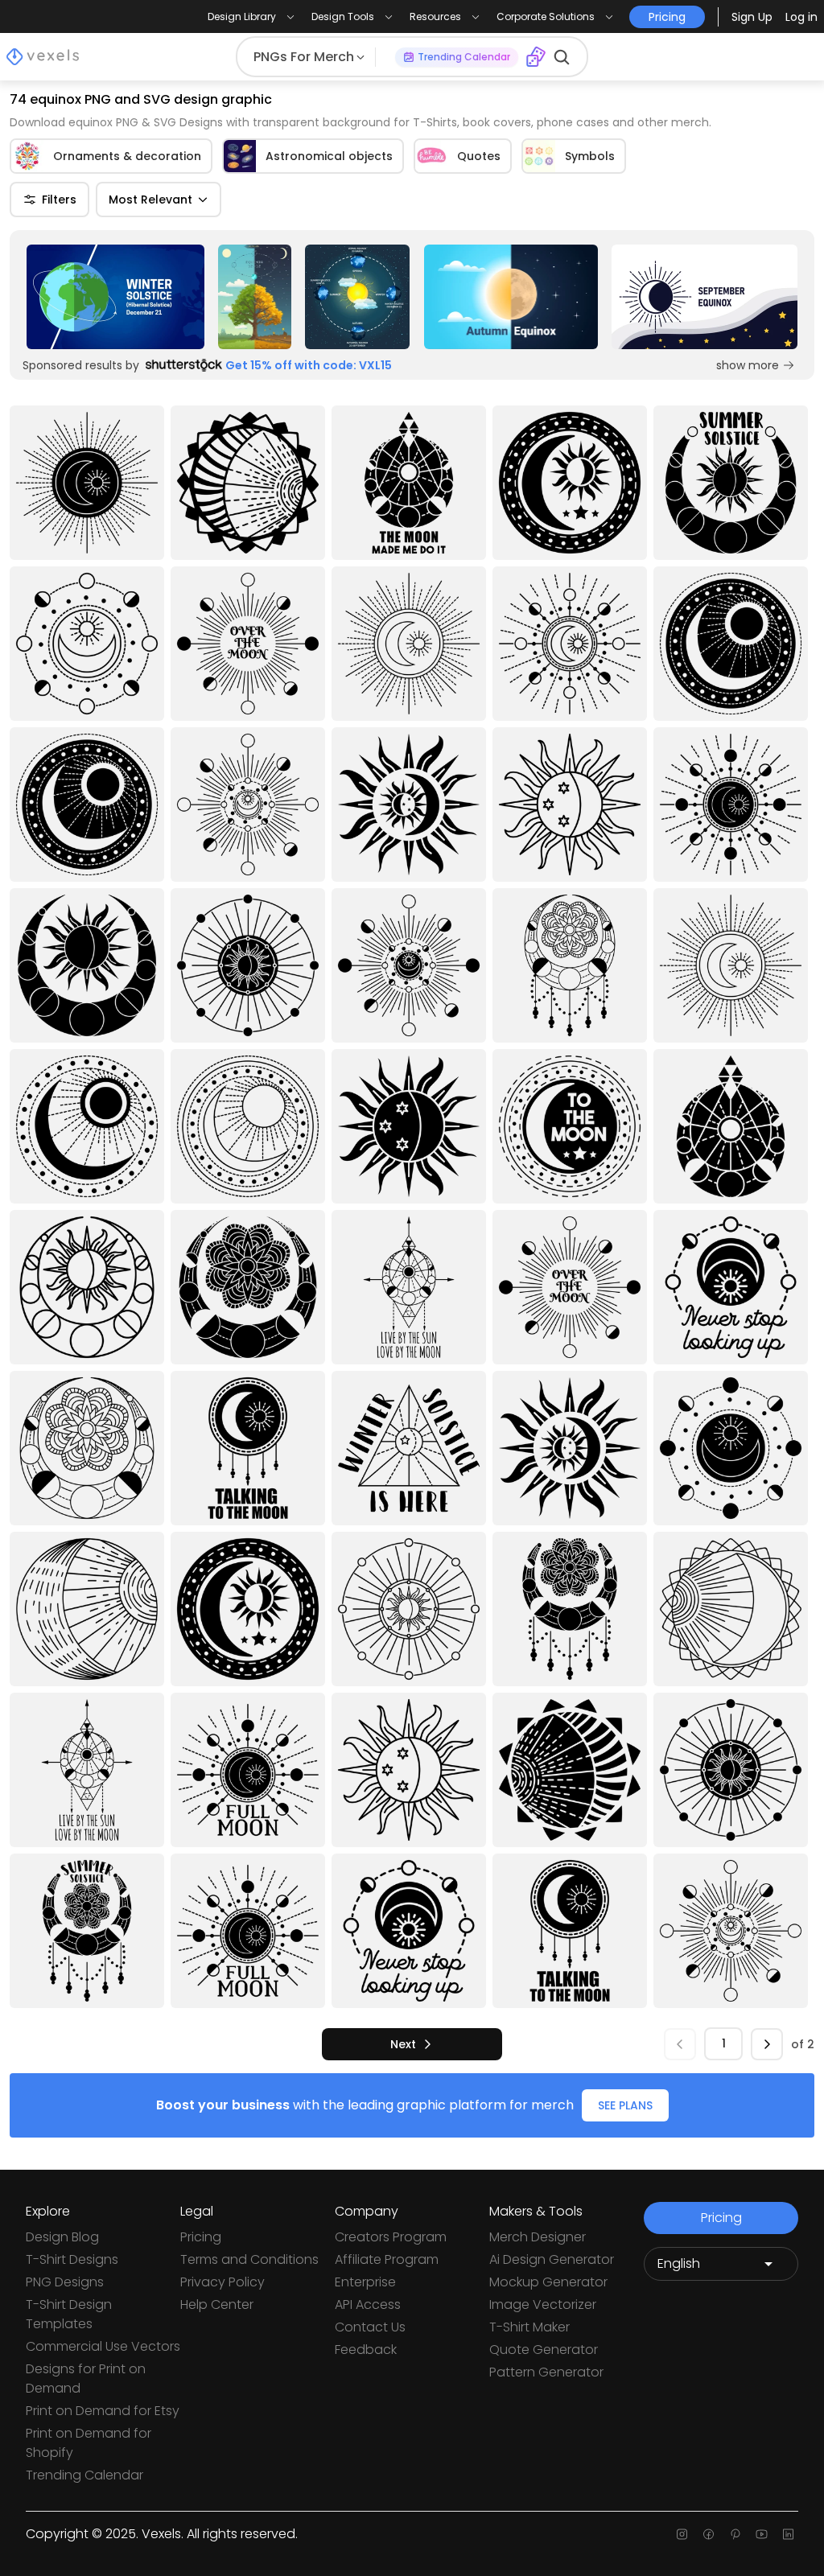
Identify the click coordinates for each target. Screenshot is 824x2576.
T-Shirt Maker (529, 2327)
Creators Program (391, 2237)
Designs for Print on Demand (86, 2378)
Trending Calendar (84, 2475)
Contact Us (370, 2327)
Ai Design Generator (552, 2259)
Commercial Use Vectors (103, 2346)
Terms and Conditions (249, 2259)
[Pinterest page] (735, 2534)
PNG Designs (65, 2282)
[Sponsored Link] (115, 297)
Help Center (217, 2304)
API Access (368, 2304)
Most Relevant (150, 200)
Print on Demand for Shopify (89, 2443)
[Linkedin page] (788, 2534)
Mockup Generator (548, 2282)
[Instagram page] (682, 2534)
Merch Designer (538, 2237)
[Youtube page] (762, 2534)
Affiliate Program (387, 2259)
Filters (59, 200)
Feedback (366, 2350)
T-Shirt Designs (72, 2259)
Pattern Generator (546, 2372)
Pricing (201, 2237)
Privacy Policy (222, 2282)
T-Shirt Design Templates (69, 2314)
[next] (767, 2044)
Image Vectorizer (543, 2304)
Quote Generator (544, 2350)
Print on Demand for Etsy (103, 2411)
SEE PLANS (625, 2105)
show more (748, 365)
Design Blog (62, 2237)
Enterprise (365, 2282)
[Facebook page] (709, 2534)
